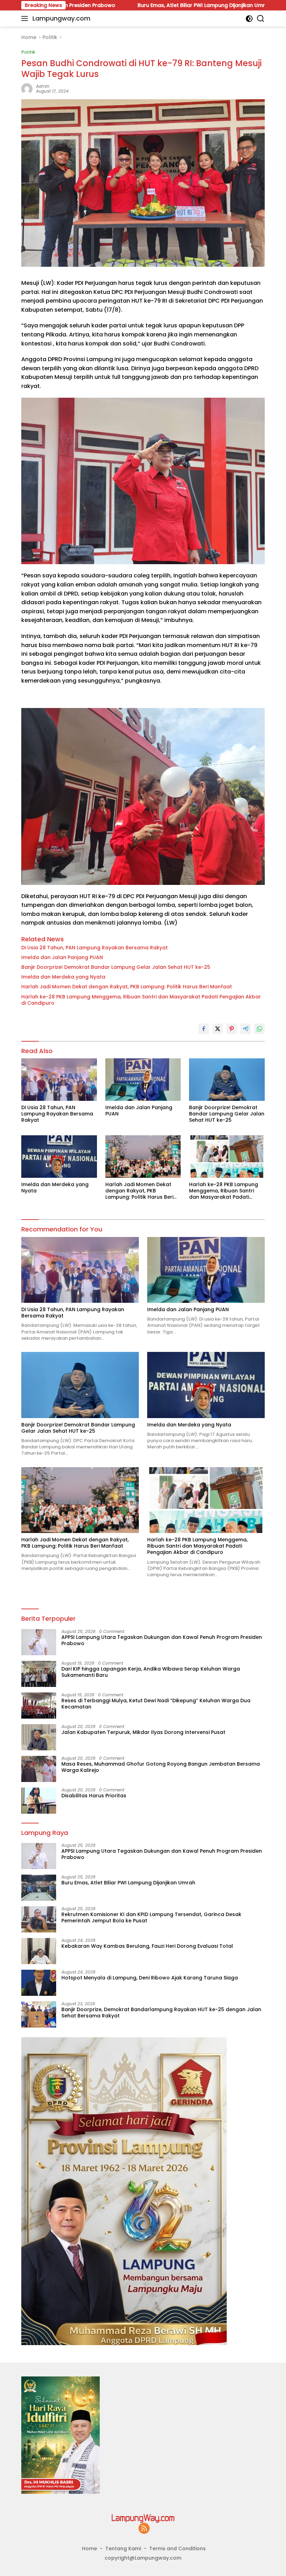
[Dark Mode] (249, 19)
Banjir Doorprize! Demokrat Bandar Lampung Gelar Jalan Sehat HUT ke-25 (116, 967)
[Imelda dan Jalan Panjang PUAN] (143, 1079)
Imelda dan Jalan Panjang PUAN (62, 957)
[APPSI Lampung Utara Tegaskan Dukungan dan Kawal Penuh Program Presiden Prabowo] (39, 1642)
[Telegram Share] (246, 1029)
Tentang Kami (123, 2548)
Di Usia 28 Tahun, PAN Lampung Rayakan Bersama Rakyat (95, 948)
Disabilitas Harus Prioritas (94, 1796)
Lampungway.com (61, 18)
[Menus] (26, 18)
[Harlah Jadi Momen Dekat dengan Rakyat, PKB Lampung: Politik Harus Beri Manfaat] (143, 1156)
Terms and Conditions (178, 2548)
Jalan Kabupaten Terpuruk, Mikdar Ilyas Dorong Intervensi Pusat (143, 1732)
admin (43, 86)
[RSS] (144, 2529)
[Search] (261, 19)
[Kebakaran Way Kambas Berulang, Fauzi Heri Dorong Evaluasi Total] (39, 1951)
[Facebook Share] (204, 1029)
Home (89, 2548)
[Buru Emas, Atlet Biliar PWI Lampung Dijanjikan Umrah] (39, 1888)
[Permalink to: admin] (27, 88)
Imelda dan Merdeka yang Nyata (63, 977)
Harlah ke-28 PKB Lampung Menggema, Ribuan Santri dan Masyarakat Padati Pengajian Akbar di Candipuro (141, 1000)
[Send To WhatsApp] (259, 1029)
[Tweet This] (218, 1029)
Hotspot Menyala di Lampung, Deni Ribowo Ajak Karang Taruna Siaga (150, 1978)
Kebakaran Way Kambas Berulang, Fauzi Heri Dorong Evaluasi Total (147, 1946)
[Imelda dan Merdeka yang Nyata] (59, 1156)
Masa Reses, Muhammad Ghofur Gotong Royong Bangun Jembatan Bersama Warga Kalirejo (161, 1767)
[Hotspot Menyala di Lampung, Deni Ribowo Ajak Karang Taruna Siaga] (39, 1983)
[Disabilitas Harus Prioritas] (39, 1801)
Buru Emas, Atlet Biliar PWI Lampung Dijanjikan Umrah (111, 5)
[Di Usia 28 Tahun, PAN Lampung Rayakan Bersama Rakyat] (59, 1079)
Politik (28, 52)
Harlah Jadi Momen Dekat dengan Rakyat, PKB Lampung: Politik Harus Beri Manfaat (127, 987)
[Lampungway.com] (143, 2518)
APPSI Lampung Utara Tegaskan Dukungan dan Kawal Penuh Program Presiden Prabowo (162, 1640)
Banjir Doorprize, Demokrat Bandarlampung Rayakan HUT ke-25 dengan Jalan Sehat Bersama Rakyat (161, 2013)
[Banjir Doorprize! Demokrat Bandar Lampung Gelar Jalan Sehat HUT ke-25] (227, 1079)
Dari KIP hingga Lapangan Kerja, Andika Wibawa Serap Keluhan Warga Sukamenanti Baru (151, 1672)
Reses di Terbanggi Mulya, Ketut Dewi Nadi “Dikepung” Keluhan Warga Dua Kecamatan (156, 1704)
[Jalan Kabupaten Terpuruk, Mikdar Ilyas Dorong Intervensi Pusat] (39, 1737)
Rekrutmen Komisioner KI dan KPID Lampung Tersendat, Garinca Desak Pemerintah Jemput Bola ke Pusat (151, 1917)
